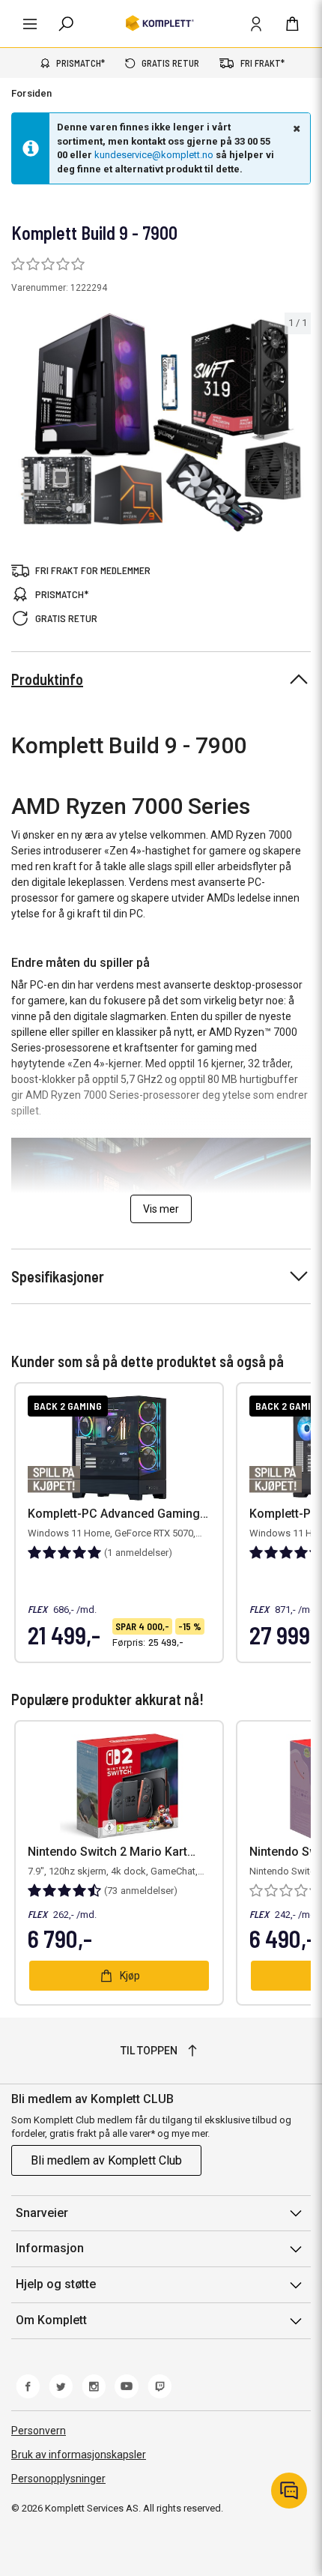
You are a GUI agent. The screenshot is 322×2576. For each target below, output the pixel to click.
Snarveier (42, 2213)
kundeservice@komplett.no (154, 155)
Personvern (39, 2431)
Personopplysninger (58, 2479)
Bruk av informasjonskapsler (79, 2455)
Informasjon (50, 2248)
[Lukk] (295, 128)
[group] (161, 422)
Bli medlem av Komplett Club (106, 2160)
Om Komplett (51, 2320)
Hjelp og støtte (56, 2284)
